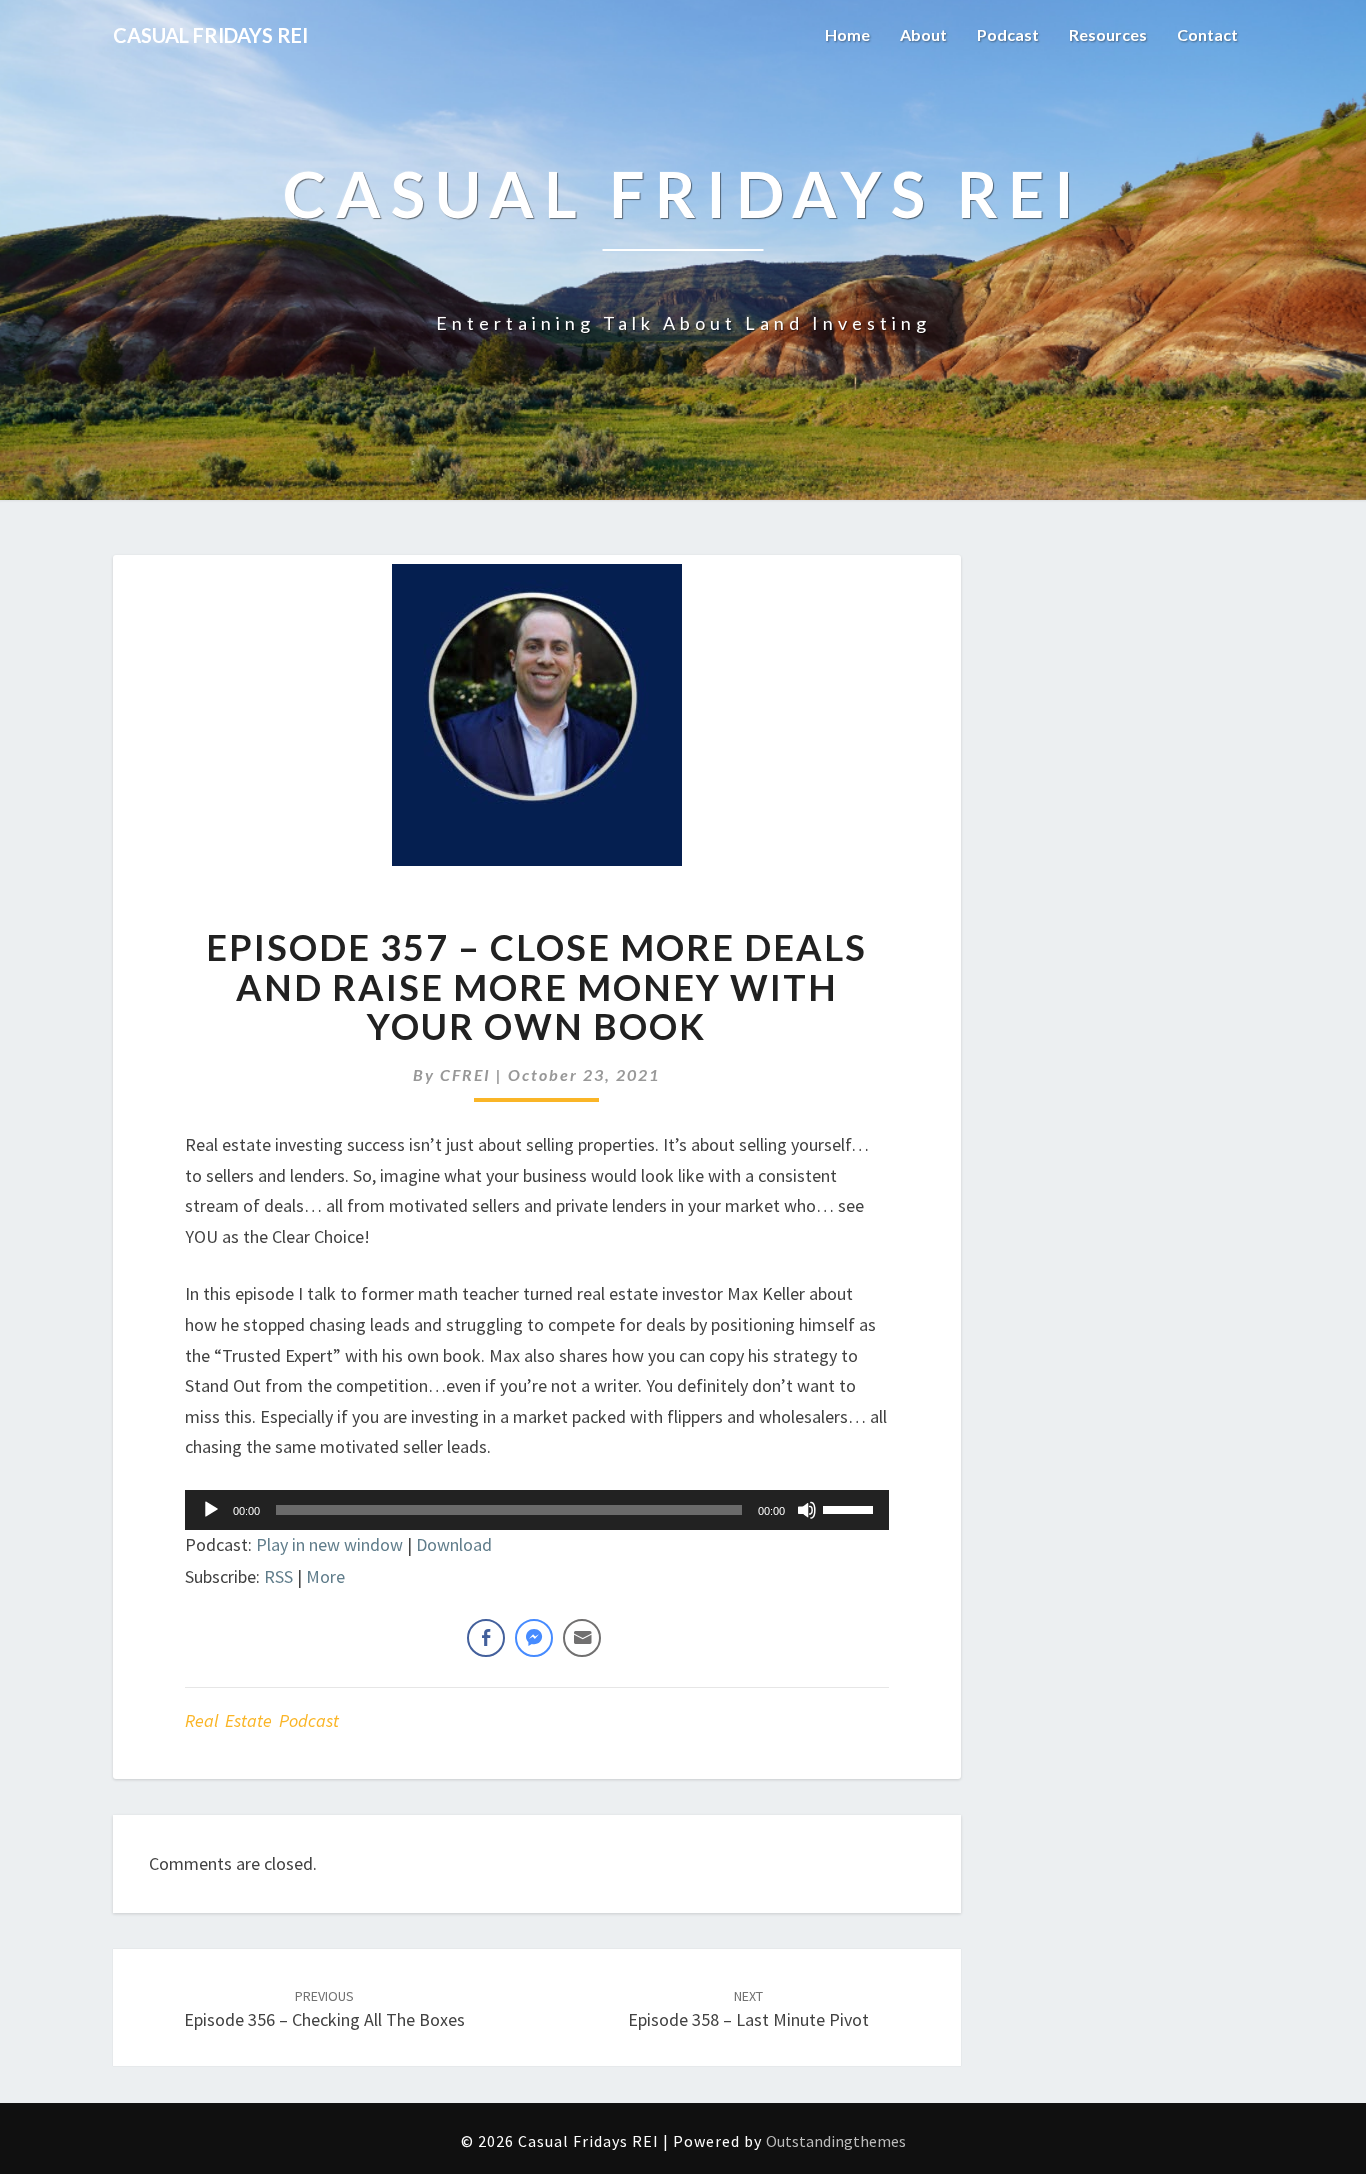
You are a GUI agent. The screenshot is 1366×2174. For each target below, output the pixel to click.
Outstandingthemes (836, 2141)
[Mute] (807, 1510)
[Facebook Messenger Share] (534, 1638)
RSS (278, 1576)
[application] (537, 1510)
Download (454, 1544)
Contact (1207, 34)
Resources (1108, 34)
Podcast (1008, 34)
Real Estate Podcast (262, 1720)
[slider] (851, 1508)
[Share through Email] (582, 1638)
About (923, 34)
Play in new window (329, 1544)
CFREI (465, 1074)
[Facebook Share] (486, 1638)
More (325, 1576)
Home (847, 34)
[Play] (211, 1510)
